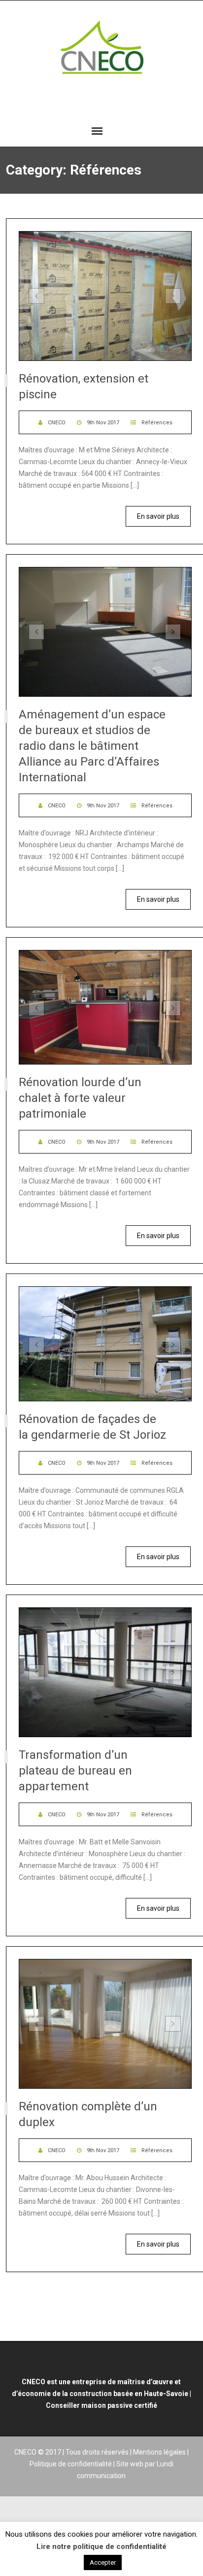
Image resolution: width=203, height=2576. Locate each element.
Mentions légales (159, 2452)
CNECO (57, 423)
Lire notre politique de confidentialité (101, 2546)
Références (157, 423)
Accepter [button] (103, 2562)
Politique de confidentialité (71, 2464)
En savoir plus (158, 516)
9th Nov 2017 (103, 423)
